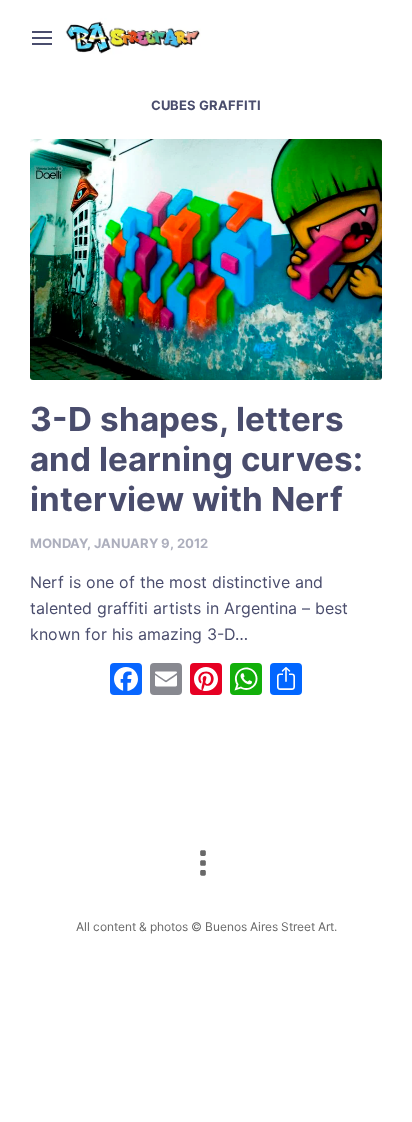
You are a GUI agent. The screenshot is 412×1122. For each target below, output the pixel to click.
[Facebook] (126, 681)
